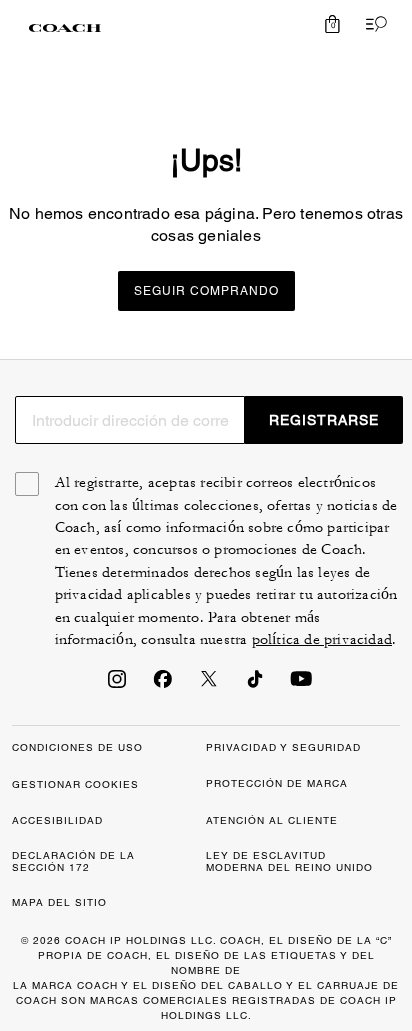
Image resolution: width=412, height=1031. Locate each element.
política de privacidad (322, 639)
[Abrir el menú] (372, 24)
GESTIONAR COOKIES (75, 784)
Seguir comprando (206, 291)
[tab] (65, 28)
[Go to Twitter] (209, 685)
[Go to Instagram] (117, 685)
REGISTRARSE (324, 420)
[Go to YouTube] (301, 685)
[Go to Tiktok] (255, 685)
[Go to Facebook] (163, 685)
